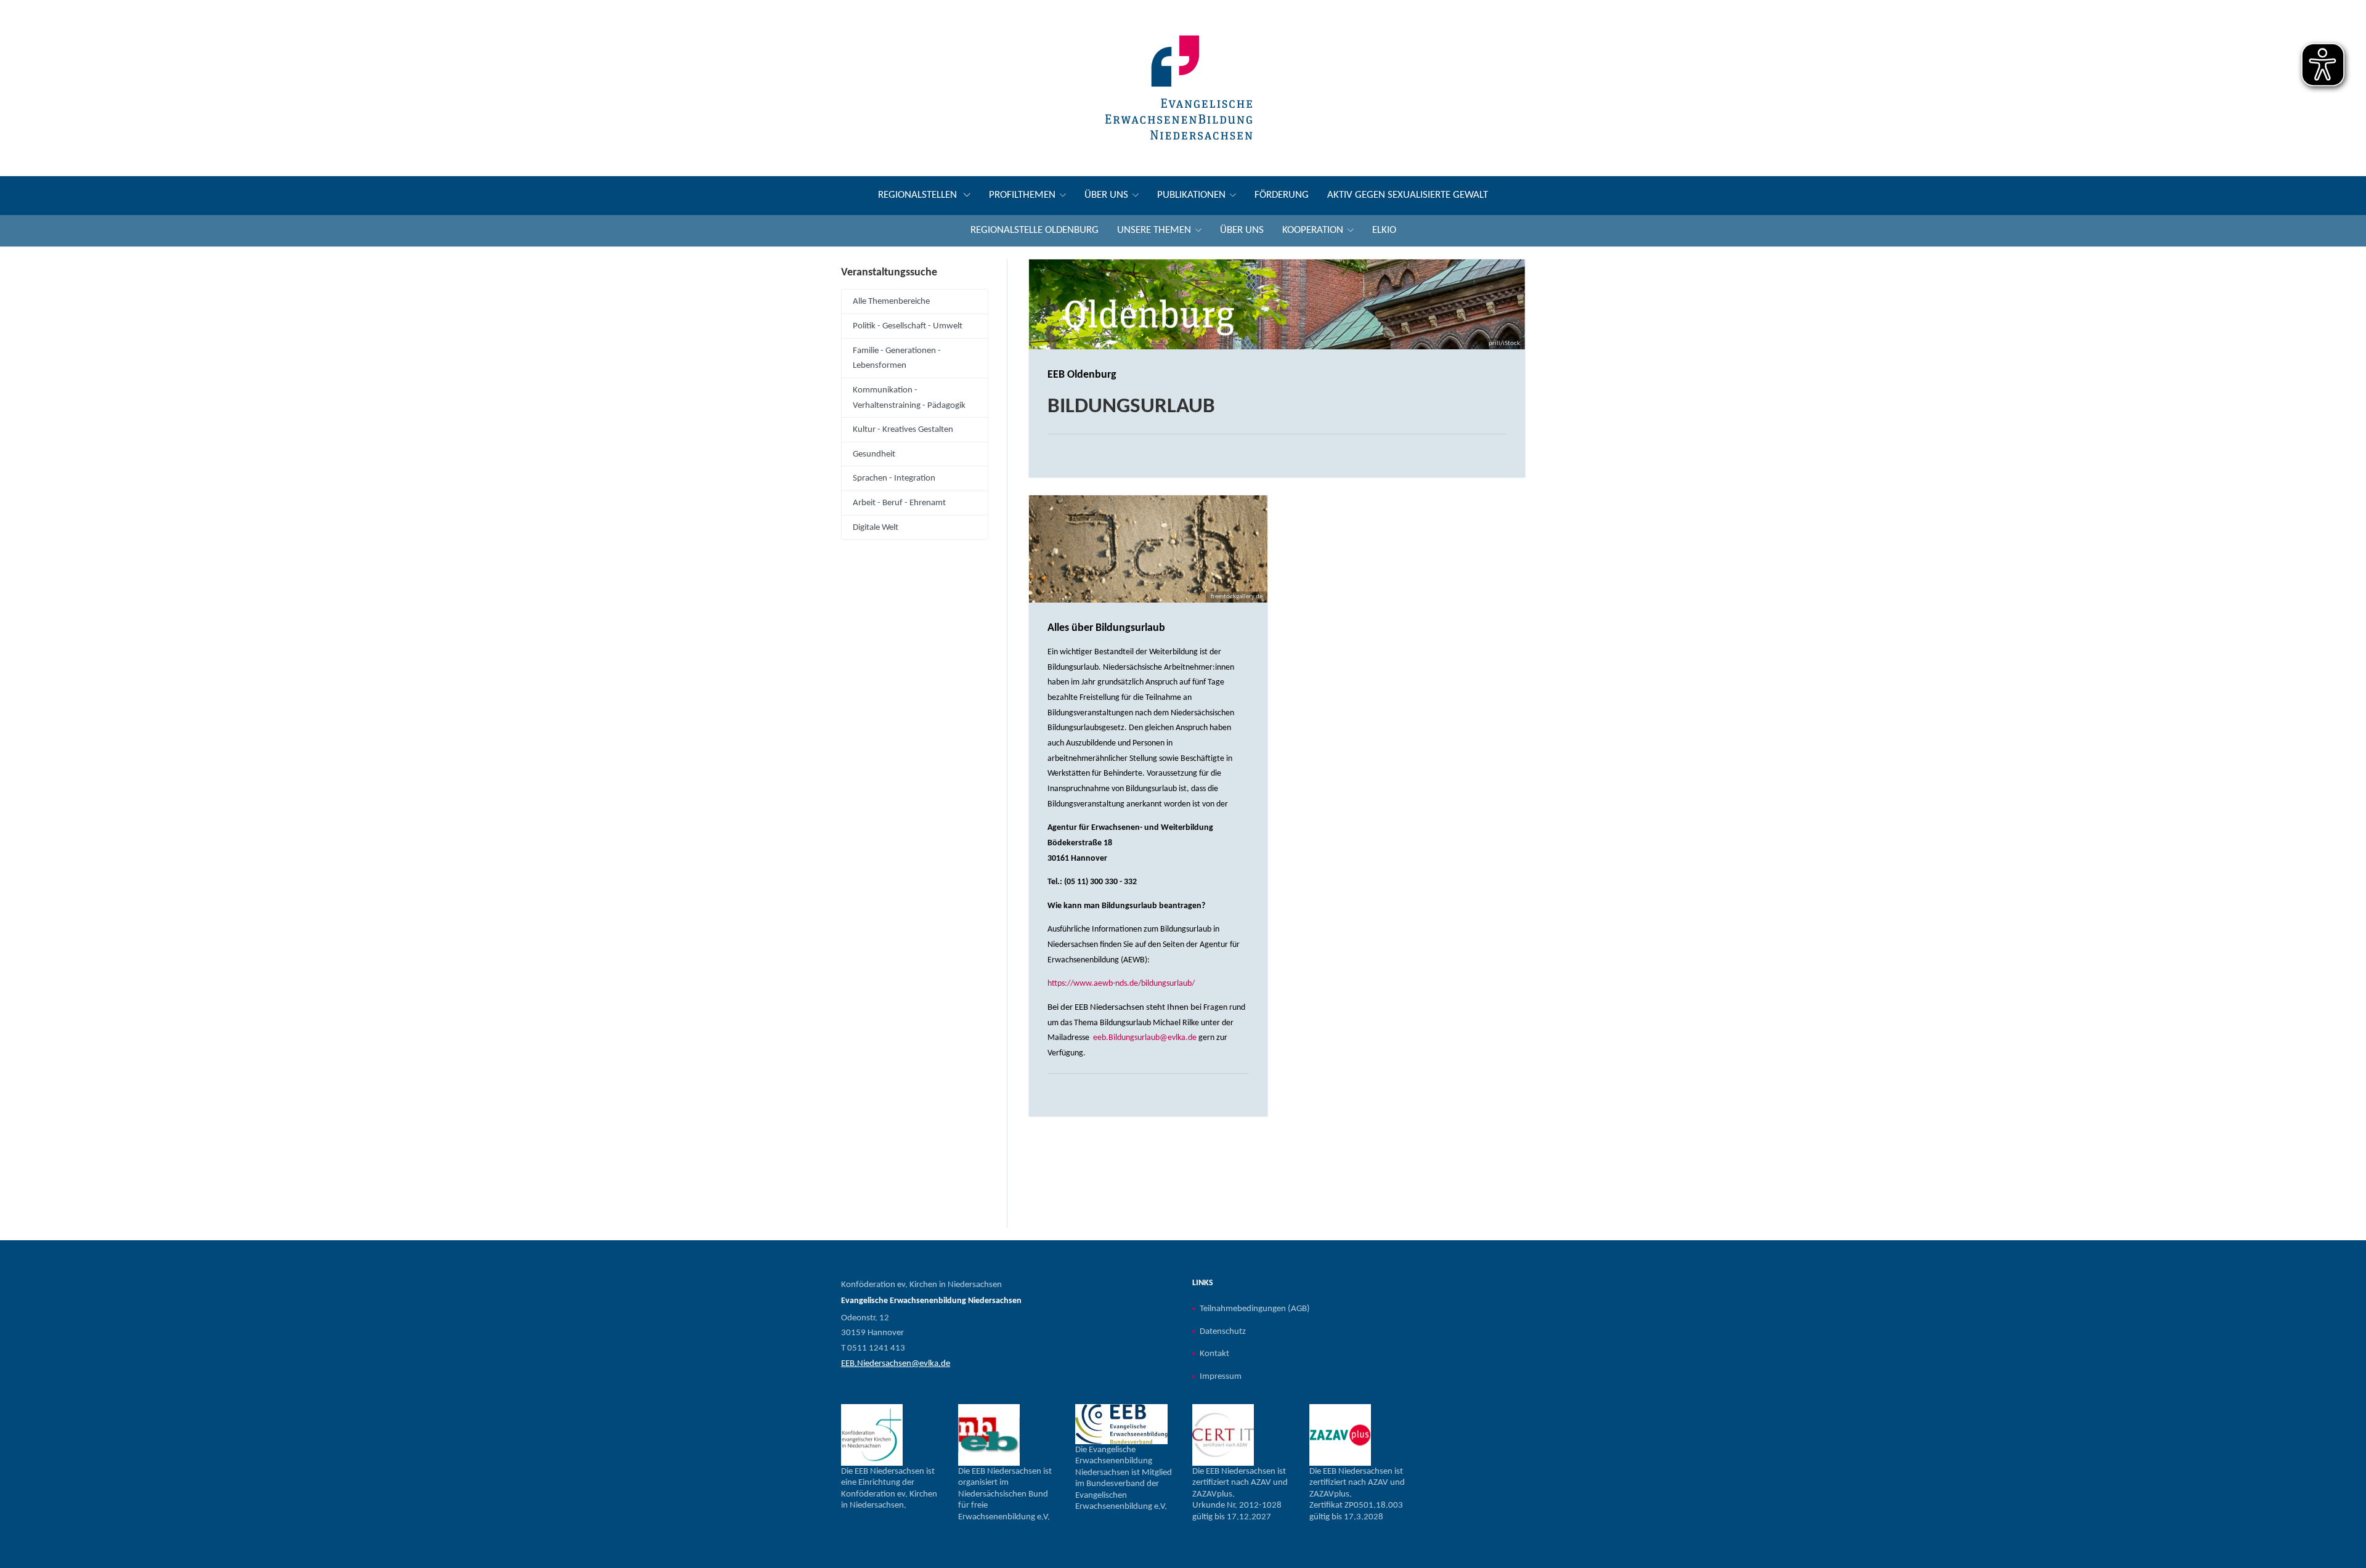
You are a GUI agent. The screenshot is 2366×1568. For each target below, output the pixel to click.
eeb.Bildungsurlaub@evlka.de (1145, 1038)
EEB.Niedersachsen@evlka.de (896, 1363)
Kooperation (1313, 230)
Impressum (1221, 1376)
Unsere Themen (1154, 230)
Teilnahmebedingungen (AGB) (1255, 1309)
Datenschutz (1223, 1331)
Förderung (1282, 195)
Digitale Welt (876, 527)
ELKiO (1384, 230)
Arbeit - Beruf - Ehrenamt (899, 503)
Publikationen (1191, 195)
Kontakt (1214, 1354)
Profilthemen (1022, 195)
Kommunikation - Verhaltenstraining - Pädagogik (909, 398)
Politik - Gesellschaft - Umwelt (908, 326)
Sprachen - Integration (894, 478)
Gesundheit (874, 454)
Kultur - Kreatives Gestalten (903, 429)
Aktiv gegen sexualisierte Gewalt (1408, 195)
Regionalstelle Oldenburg (1035, 230)
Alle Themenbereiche (891, 301)
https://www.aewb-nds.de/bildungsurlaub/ (1121, 984)
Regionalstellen (919, 195)
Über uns (1106, 195)
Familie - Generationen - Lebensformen (897, 358)
